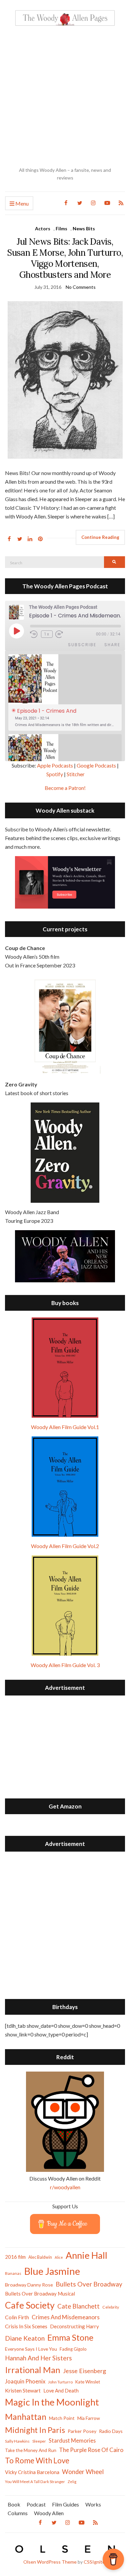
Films (61, 228)
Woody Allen (49, 2513)
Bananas (13, 2273)
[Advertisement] (65, 96)
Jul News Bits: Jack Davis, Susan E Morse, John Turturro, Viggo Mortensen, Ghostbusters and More (65, 258)
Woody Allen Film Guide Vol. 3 (65, 1665)
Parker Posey (82, 2431)
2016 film (15, 2257)
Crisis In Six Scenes (26, 2326)
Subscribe (82, 645)
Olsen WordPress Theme (50, 2562)
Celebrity (111, 2307)
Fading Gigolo (73, 2349)
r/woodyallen (65, 2187)
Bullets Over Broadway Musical (40, 2294)
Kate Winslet (88, 2382)
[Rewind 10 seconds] (34, 634)
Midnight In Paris (35, 2430)
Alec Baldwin (40, 2257)
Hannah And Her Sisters (38, 2358)
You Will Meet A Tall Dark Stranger (35, 2482)
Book (14, 2504)
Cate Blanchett (78, 2306)
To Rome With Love (37, 2461)
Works (93, 2504)
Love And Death (61, 2391)
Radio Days (111, 2431)
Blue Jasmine (52, 2271)
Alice (59, 2257)
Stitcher (76, 774)
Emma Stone (70, 2337)
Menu (21, 203)
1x (47, 634)
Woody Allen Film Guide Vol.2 (65, 1546)
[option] (65, 692)
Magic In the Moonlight (52, 2402)
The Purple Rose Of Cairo (91, 2450)
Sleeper (39, 2441)
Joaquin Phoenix (25, 2381)
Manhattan (26, 2417)
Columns (18, 2513)
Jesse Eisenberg (84, 2371)
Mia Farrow (89, 2418)
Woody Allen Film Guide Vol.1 (65, 1427)
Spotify (55, 774)
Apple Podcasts (55, 765)
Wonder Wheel (83, 2472)
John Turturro (60, 2382)
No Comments (81, 287)
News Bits (84, 228)
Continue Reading (100, 537)
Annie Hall (86, 2255)
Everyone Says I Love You (31, 2349)
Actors (43, 228)
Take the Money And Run (31, 2450)
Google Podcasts (96, 765)
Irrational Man (33, 2370)
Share (112, 645)
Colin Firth (17, 2317)
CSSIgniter (95, 2562)
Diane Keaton (25, 2338)
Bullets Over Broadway (89, 2284)
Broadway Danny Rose (29, 2285)
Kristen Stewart (23, 2390)
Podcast (36, 2504)
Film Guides (65, 2504)
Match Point (62, 2418)
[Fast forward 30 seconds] (64, 634)
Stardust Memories (72, 2440)
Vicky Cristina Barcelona (32, 2472)
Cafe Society (30, 2305)
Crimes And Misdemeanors (66, 2317)
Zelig (72, 2482)
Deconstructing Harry (74, 2326)
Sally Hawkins (17, 2441)
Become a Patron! (65, 788)
